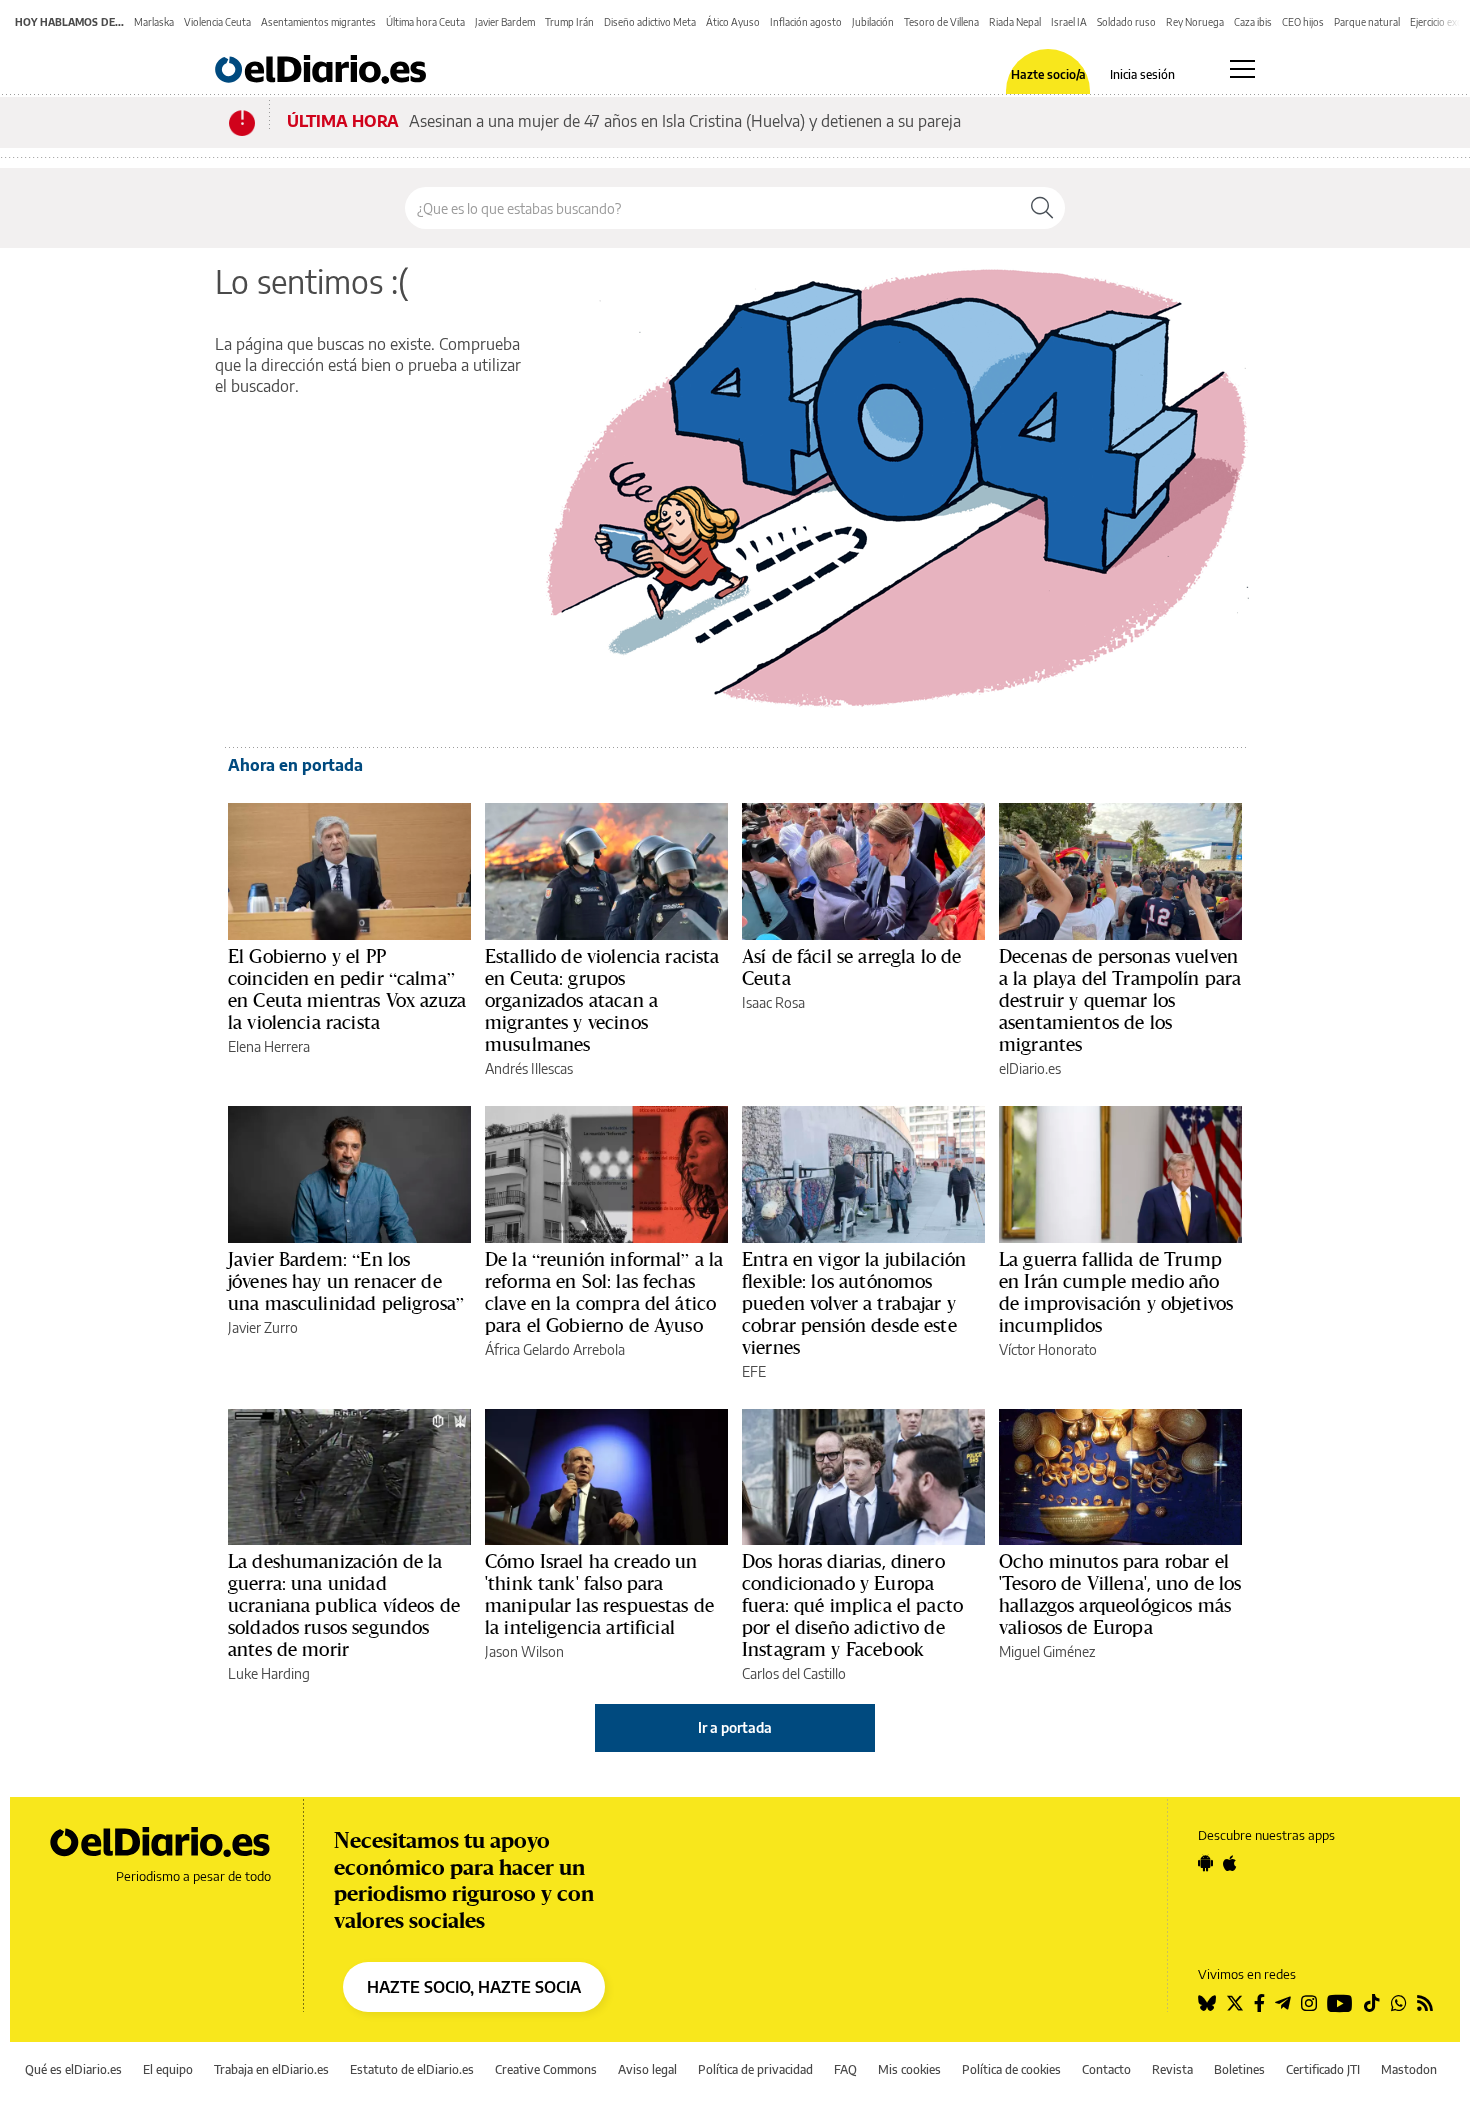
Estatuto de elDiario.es (412, 2069)
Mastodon (1409, 2069)
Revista (1172, 2069)
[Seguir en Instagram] (1309, 2003)
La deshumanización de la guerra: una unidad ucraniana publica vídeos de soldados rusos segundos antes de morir (344, 1605)
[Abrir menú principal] (1242, 69)
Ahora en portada (295, 765)
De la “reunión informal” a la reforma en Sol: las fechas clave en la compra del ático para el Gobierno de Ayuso (604, 1292)
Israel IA (1069, 22)
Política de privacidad (755, 2069)
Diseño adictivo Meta (650, 22)
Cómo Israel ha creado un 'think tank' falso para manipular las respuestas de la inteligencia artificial (599, 1594)
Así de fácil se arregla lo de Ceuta (851, 967)
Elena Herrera (269, 1046)
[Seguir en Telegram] (1283, 2003)
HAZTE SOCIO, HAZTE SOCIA (474, 1987)
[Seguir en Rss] (1425, 2003)
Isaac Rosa (773, 1002)
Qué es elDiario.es (73, 2069)
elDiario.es (1030, 1068)
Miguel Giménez (1047, 1651)
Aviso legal (647, 2069)
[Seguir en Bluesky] (1207, 2003)
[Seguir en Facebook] (1259, 2003)
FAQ (845, 2069)
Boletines (1239, 2069)
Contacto (1106, 2069)
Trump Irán (569, 22)
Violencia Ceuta (217, 22)
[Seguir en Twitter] (1235, 2003)
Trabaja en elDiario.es (271, 2069)
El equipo (168, 2069)
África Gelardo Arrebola (555, 1349)
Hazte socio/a (1048, 75)
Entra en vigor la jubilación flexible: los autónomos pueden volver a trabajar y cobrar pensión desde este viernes (854, 1303)
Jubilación (873, 22)
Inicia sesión (1142, 75)
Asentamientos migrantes (318, 22)
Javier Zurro (263, 1327)
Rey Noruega (1195, 22)
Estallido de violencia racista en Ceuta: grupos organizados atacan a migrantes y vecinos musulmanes (602, 1000)
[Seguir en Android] (1205, 1863)
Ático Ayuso (733, 22)
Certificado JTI (1323, 2069)
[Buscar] (1042, 208)
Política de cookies (1011, 2069)
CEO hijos (1303, 22)
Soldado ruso (1126, 22)
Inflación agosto (806, 22)
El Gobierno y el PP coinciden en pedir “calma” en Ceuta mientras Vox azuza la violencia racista (347, 989)
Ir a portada (735, 1727)
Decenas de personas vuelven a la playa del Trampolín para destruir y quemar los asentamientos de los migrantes (1120, 1000)
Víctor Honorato (1048, 1349)
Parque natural (1367, 22)
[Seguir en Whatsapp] (1399, 2003)
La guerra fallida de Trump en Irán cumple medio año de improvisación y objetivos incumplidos (1116, 1292)
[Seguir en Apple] (1230, 1863)
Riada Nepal (1015, 22)
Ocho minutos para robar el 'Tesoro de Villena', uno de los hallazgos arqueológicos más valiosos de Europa (1120, 1594)
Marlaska (154, 22)
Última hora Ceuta (425, 22)
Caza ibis (1253, 22)
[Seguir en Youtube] (1340, 2003)
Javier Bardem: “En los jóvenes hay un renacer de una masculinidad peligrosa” (346, 1281)
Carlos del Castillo (794, 1673)
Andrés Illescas (529, 1068)
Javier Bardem (505, 22)
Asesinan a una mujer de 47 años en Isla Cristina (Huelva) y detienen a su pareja (685, 121)
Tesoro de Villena (941, 22)
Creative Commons (546, 2069)
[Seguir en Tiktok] (1372, 2003)
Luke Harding (269, 1673)
